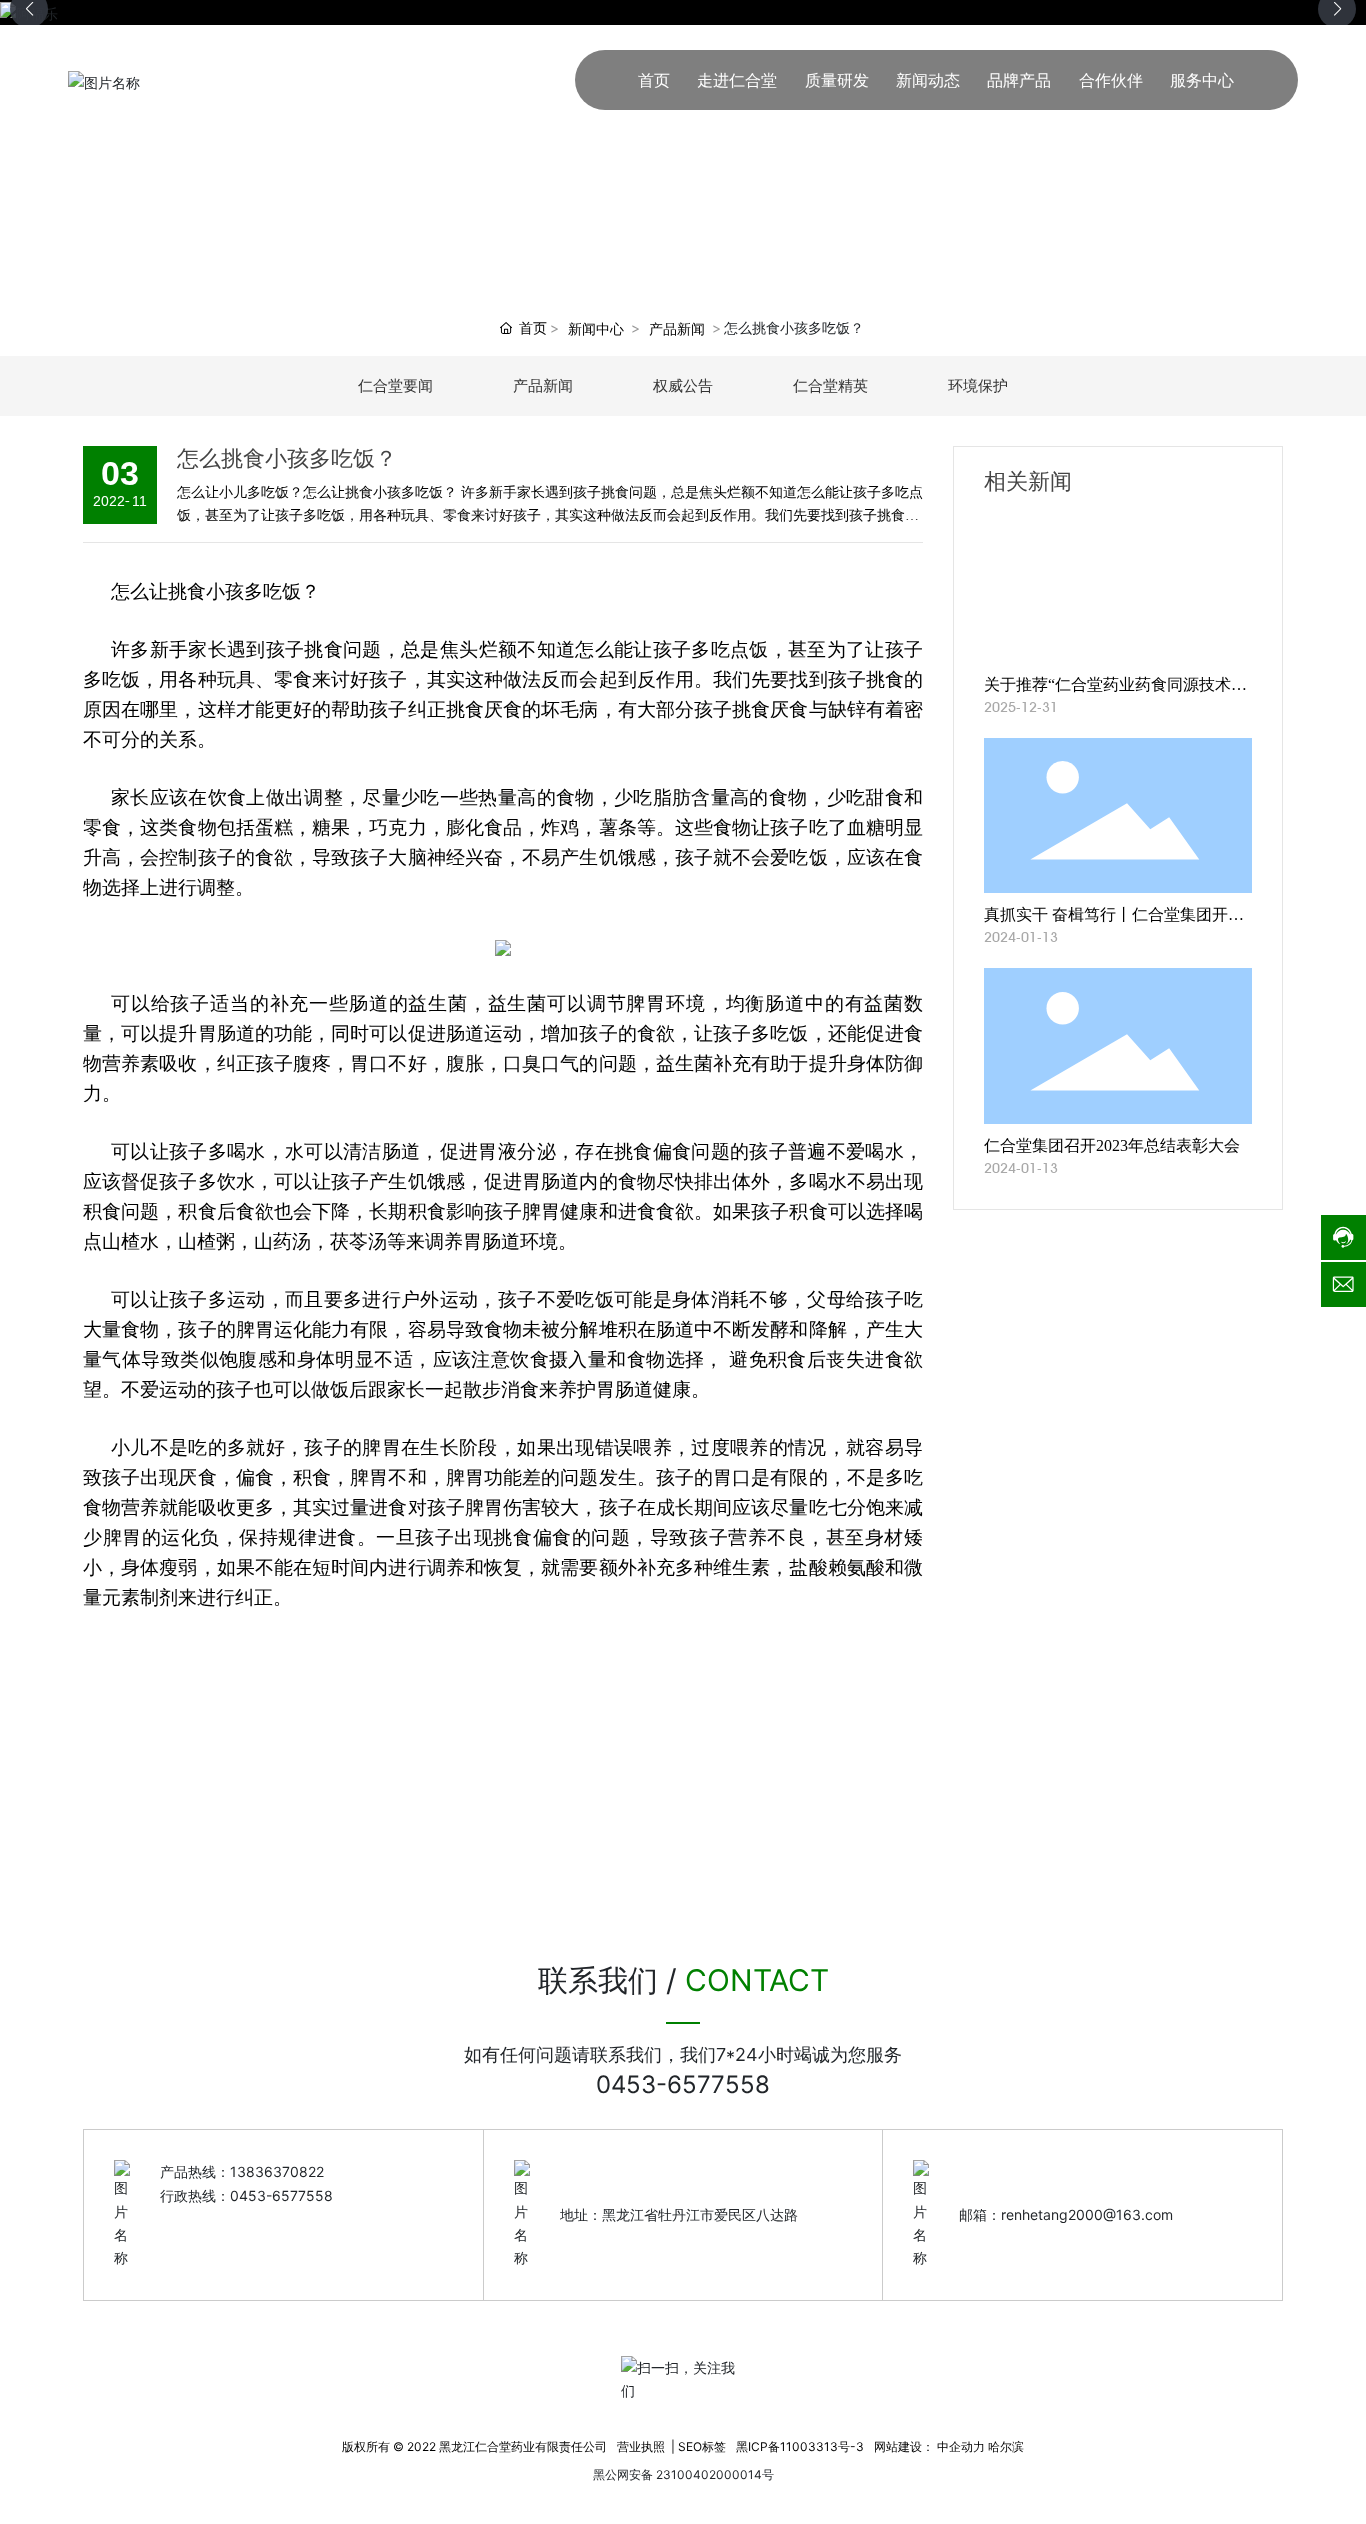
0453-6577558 (683, 2084)
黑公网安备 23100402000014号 (683, 2474)
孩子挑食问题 (324, 649)
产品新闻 (677, 328)
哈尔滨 (1006, 2446)
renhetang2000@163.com (1087, 2214)
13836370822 (277, 2171)
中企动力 (961, 2446)
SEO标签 (702, 2446)
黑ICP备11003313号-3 (800, 2446)
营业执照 (641, 2446)
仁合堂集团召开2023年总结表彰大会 (1112, 1145)
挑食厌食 (484, 709)
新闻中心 (596, 328)
